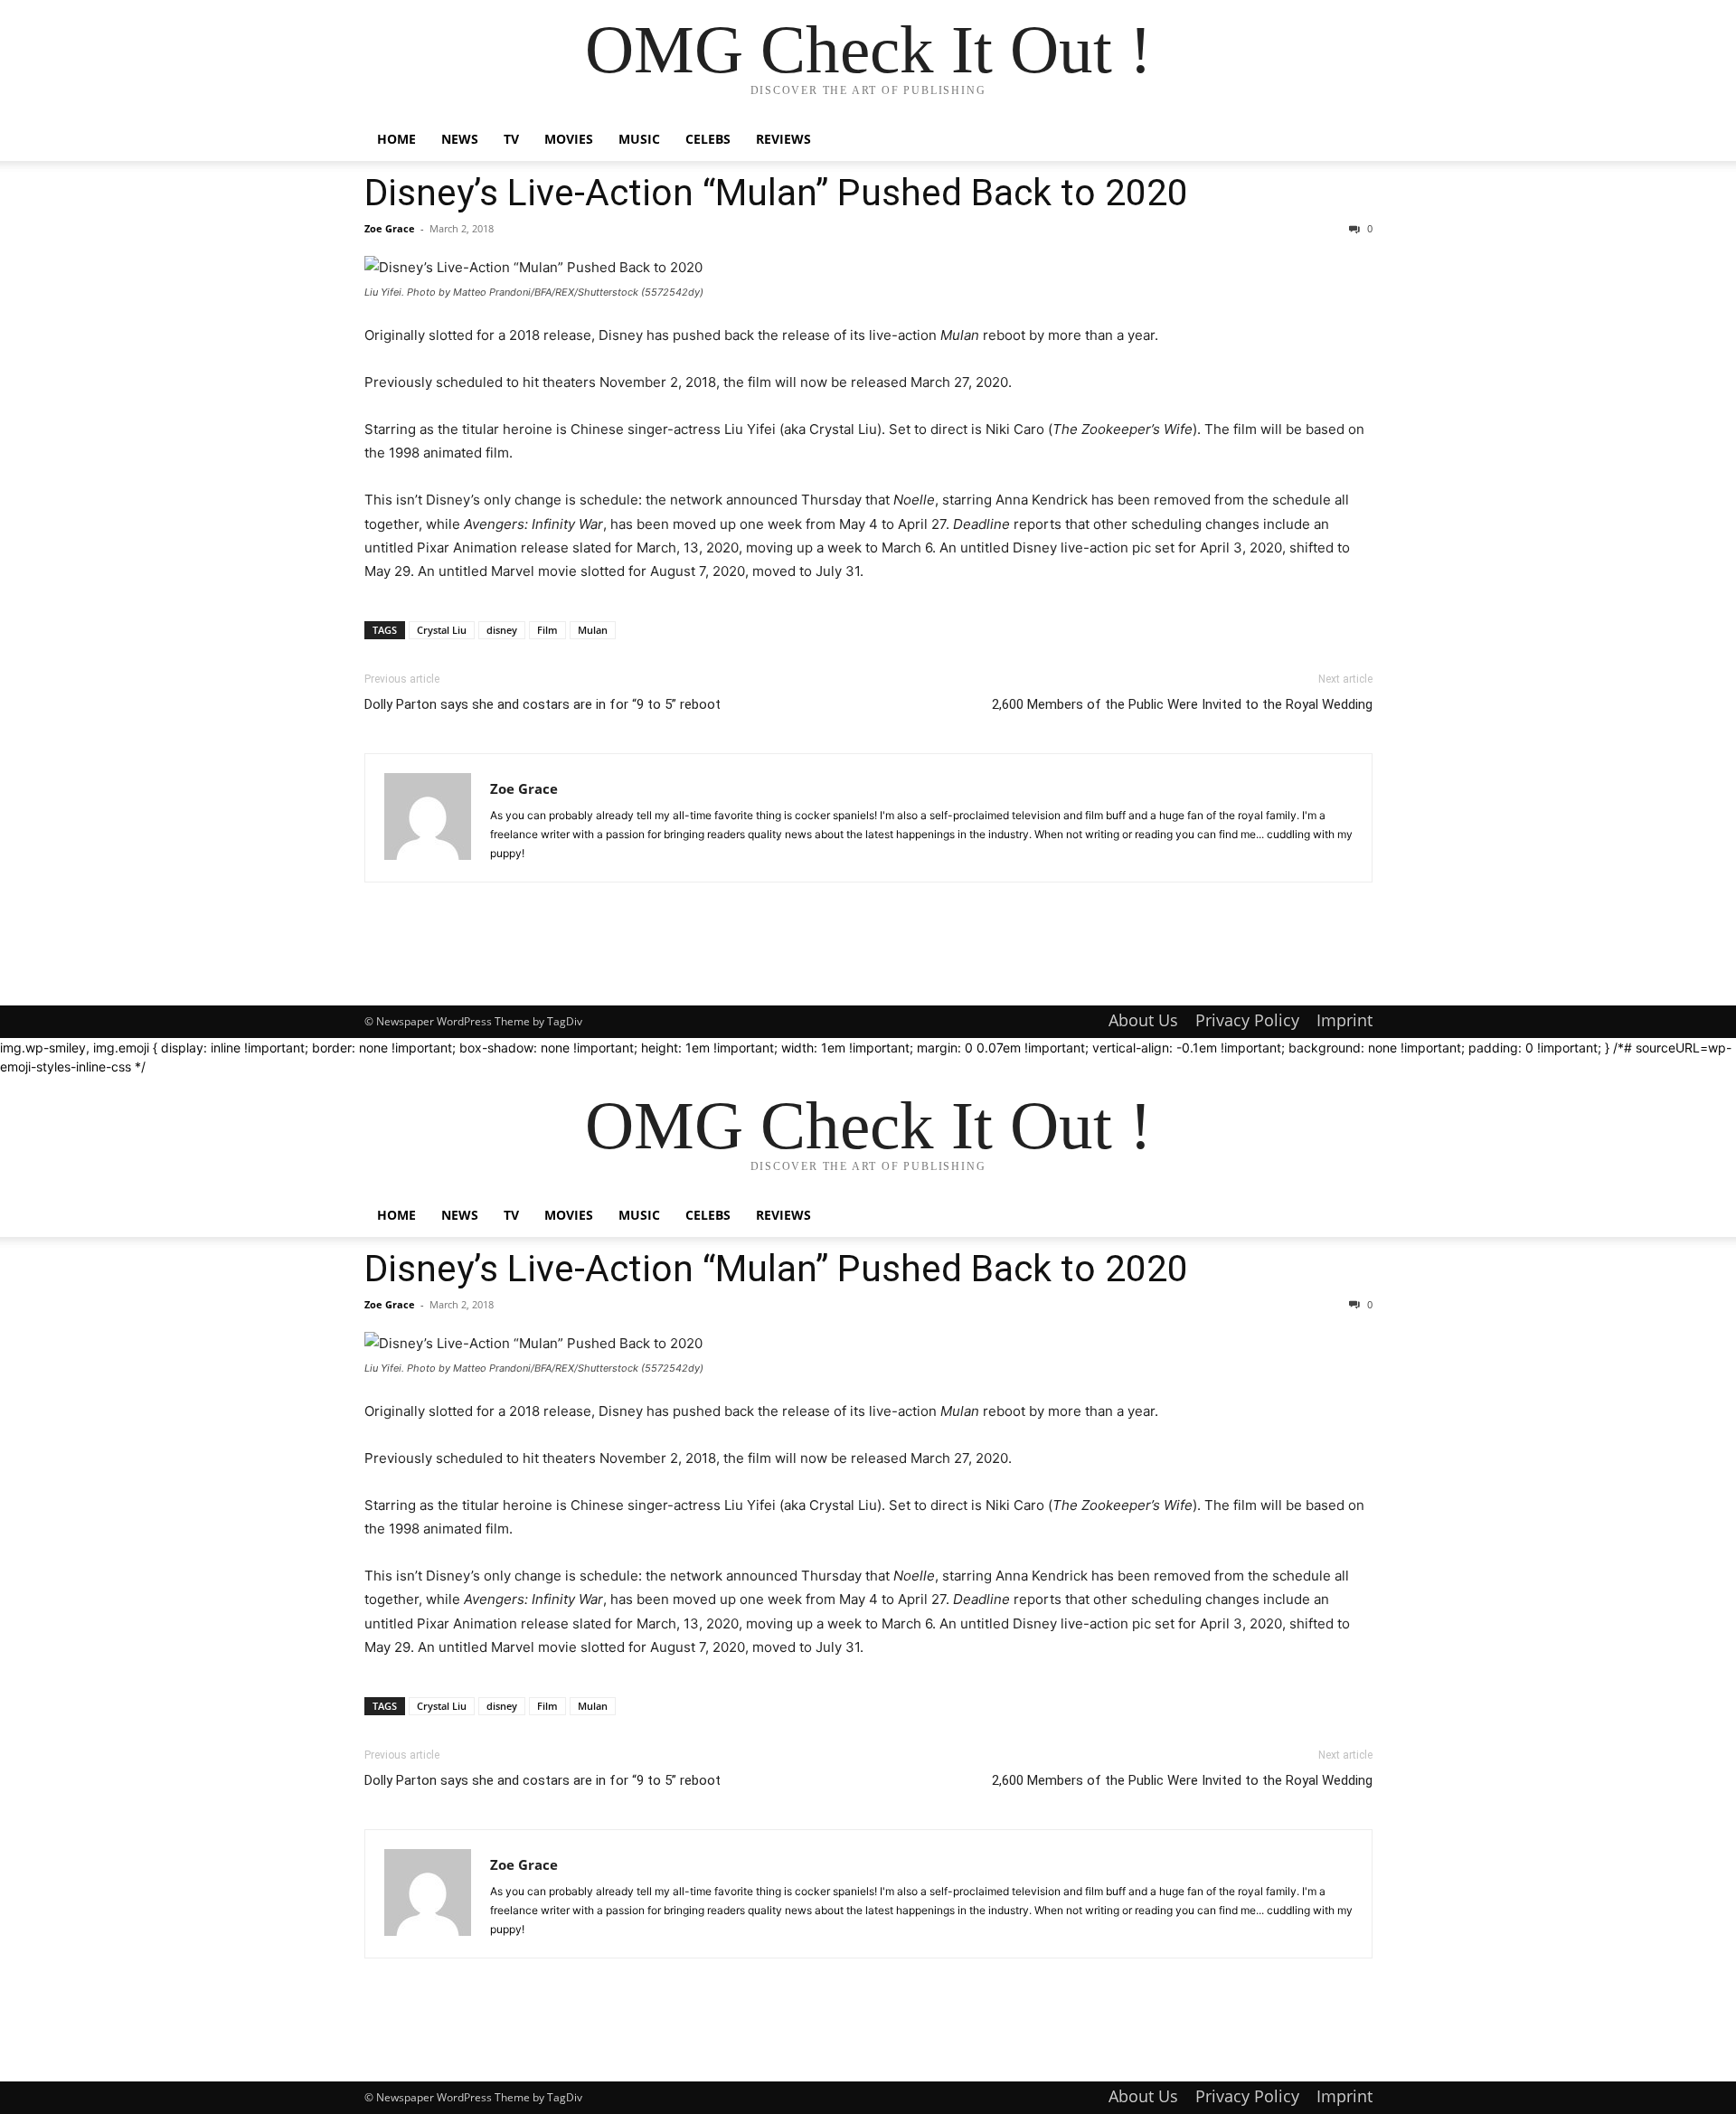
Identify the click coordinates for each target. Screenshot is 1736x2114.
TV (511, 139)
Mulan (593, 630)
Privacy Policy (1247, 1020)
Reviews (783, 139)
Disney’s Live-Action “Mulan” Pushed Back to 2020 (776, 193)
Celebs (708, 139)
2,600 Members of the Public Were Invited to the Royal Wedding (1182, 704)
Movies (569, 139)
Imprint (1344, 1020)
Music (639, 139)
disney (502, 630)
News (460, 139)
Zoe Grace (390, 228)
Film (547, 630)
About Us (1143, 1020)
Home (396, 139)
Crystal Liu (442, 630)
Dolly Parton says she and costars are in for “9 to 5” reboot (542, 704)
